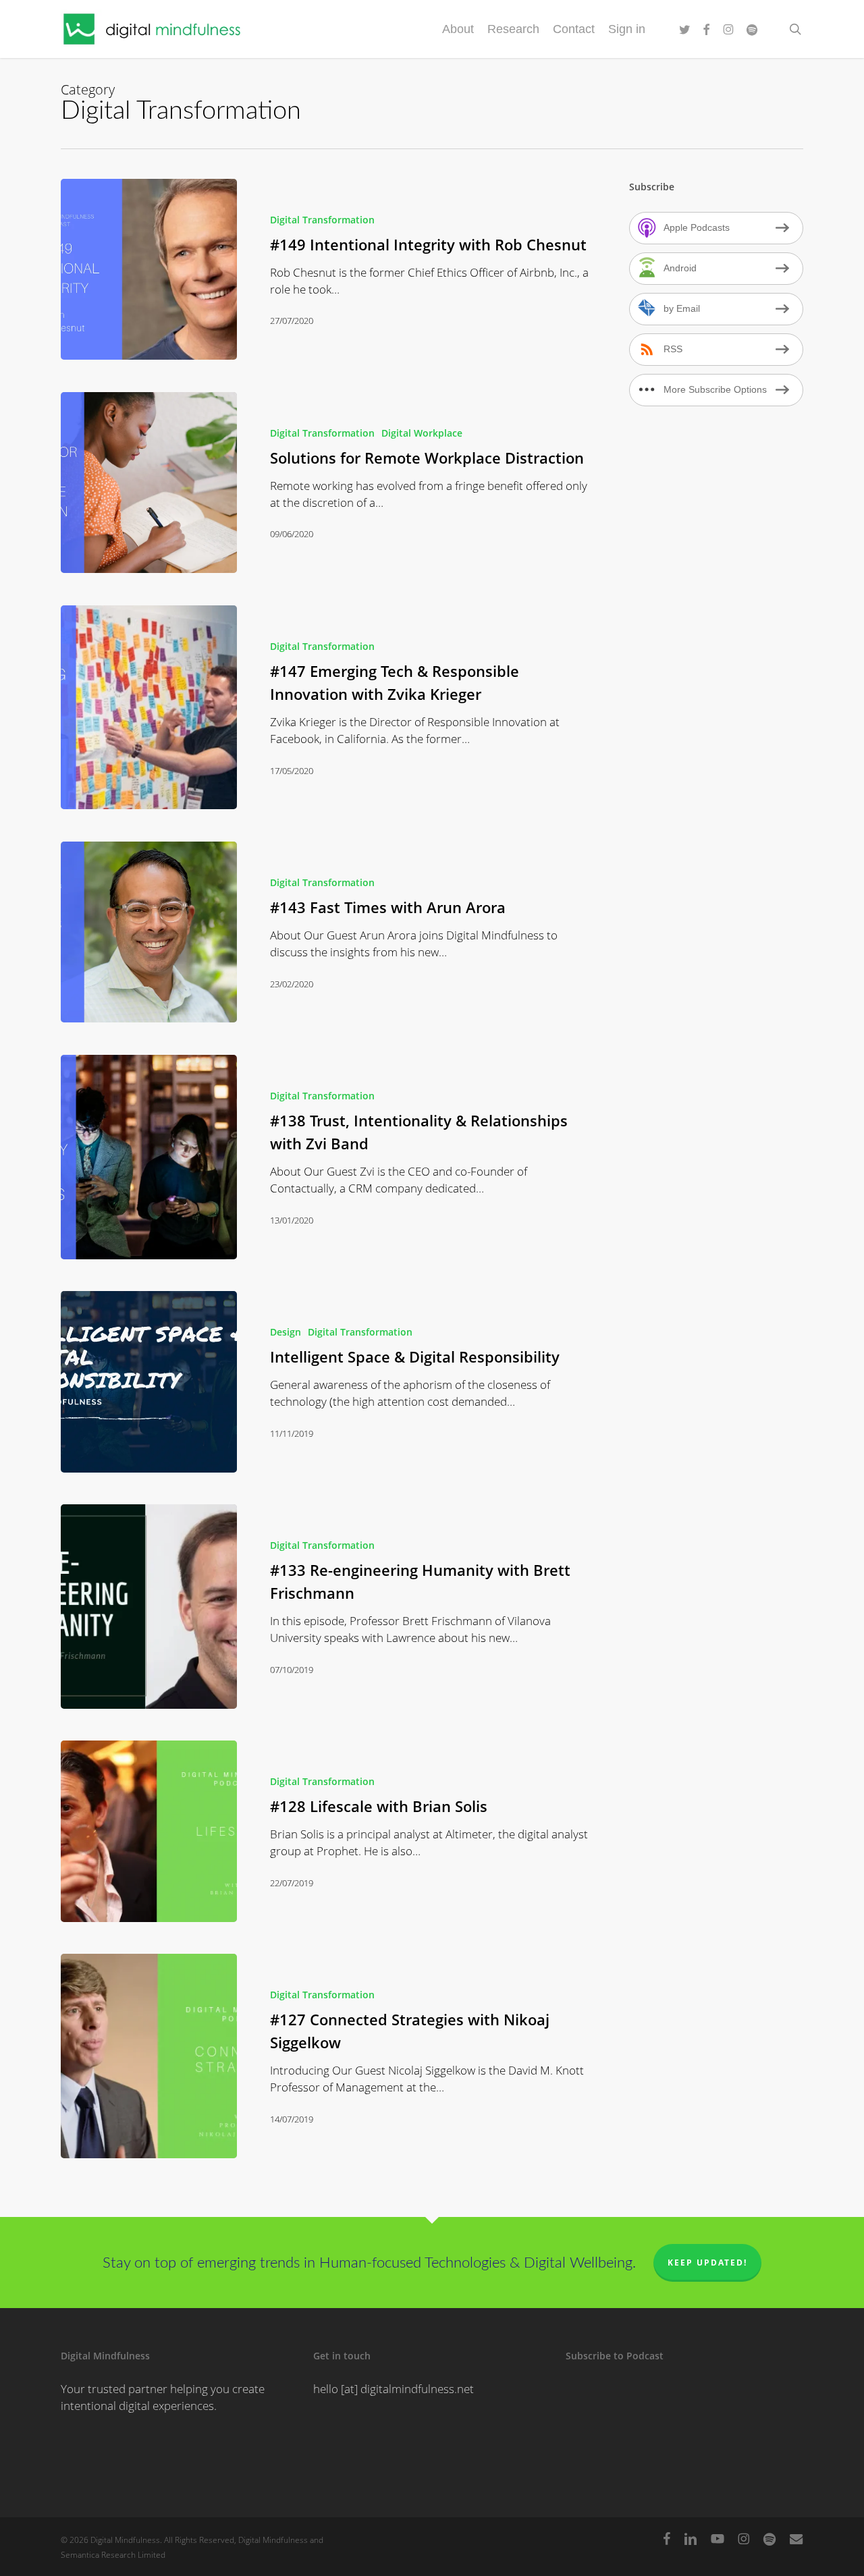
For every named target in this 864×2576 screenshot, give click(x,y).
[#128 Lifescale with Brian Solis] (149, 1831)
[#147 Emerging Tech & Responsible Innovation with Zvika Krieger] (149, 708)
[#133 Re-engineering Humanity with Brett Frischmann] (149, 1607)
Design (286, 1332)
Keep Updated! (707, 2263)
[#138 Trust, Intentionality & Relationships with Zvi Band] (149, 1157)
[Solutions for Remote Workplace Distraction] (149, 483)
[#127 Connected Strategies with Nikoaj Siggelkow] (149, 2056)
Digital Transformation (322, 220)
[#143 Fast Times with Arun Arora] (149, 932)
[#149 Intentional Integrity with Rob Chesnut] (149, 270)
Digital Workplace (422, 433)
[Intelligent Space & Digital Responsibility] (149, 1382)
